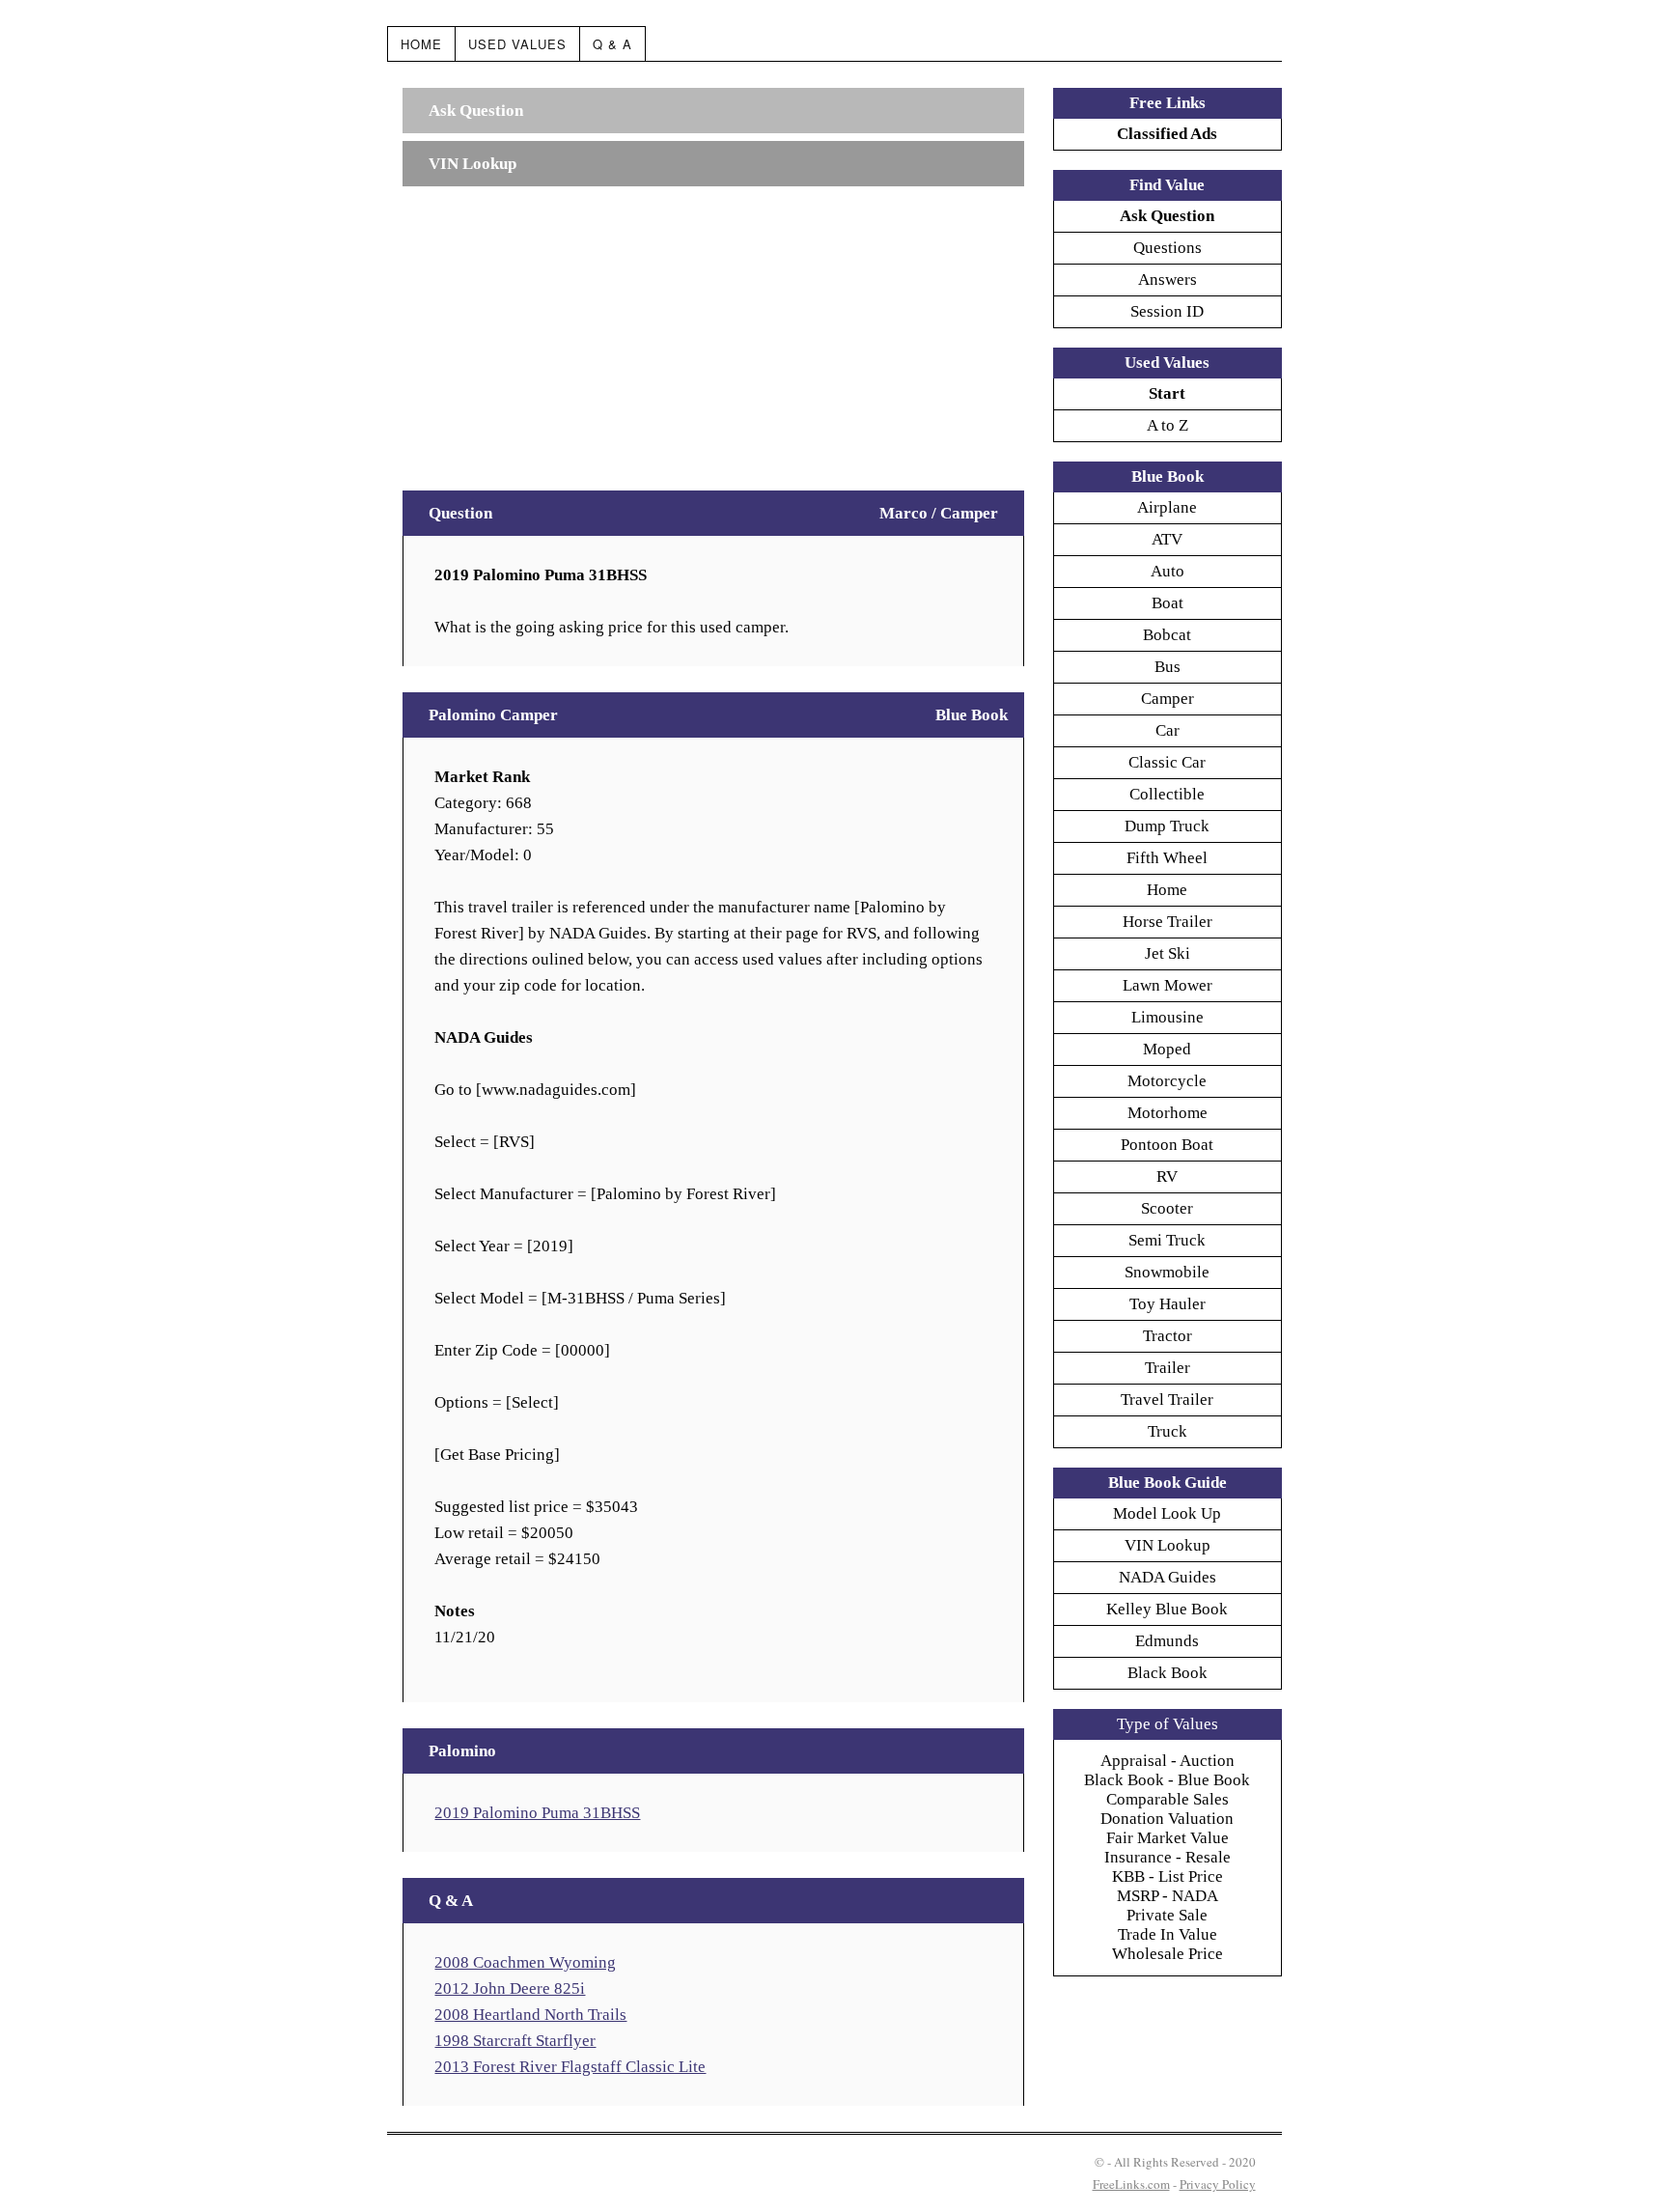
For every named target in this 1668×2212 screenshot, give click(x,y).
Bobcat (1167, 635)
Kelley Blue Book (1167, 1609)
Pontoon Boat (1167, 1145)
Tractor (1168, 1336)
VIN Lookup (1168, 1545)
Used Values (517, 44)
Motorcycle (1167, 1081)
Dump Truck (1167, 826)
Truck (1168, 1431)
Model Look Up (1167, 1513)
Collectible (1167, 794)
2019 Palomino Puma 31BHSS (537, 1813)
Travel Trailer (1167, 1400)
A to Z (1168, 425)
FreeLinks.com (1131, 2184)
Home (421, 44)
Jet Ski (1168, 953)
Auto (1168, 571)
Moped (1167, 1049)
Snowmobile (1167, 1272)
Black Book (1168, 1673)
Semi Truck (1167, 1240)
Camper (1168, 699)
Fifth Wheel (1167, 858)
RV (1167, 1176)
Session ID (1167, 311)
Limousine (1168, 1017)
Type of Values (1168, 1724)
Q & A (612, 44)
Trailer (1168, 1368)
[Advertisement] (713, 329)
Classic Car (1167, 762)
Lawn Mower (1168, 985)
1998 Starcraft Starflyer (515, 2041)
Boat (1168, 603)
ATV (1167, 539)
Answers (1168, 280)
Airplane (1167, 507)
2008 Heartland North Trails (530, 2015)
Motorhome (1168, 1113)
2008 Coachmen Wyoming (525, 1962)
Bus (1168, 667)
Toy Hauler (1168, 1304)
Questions (1168, 248)
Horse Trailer (1168, 922)
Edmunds (1167, 1641)
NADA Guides (1168, 1577)
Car (1168, 730)
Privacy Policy (1218, 2184)
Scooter (1167, 1208)
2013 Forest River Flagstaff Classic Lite (570, 2067)
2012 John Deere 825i (510, 1988)
